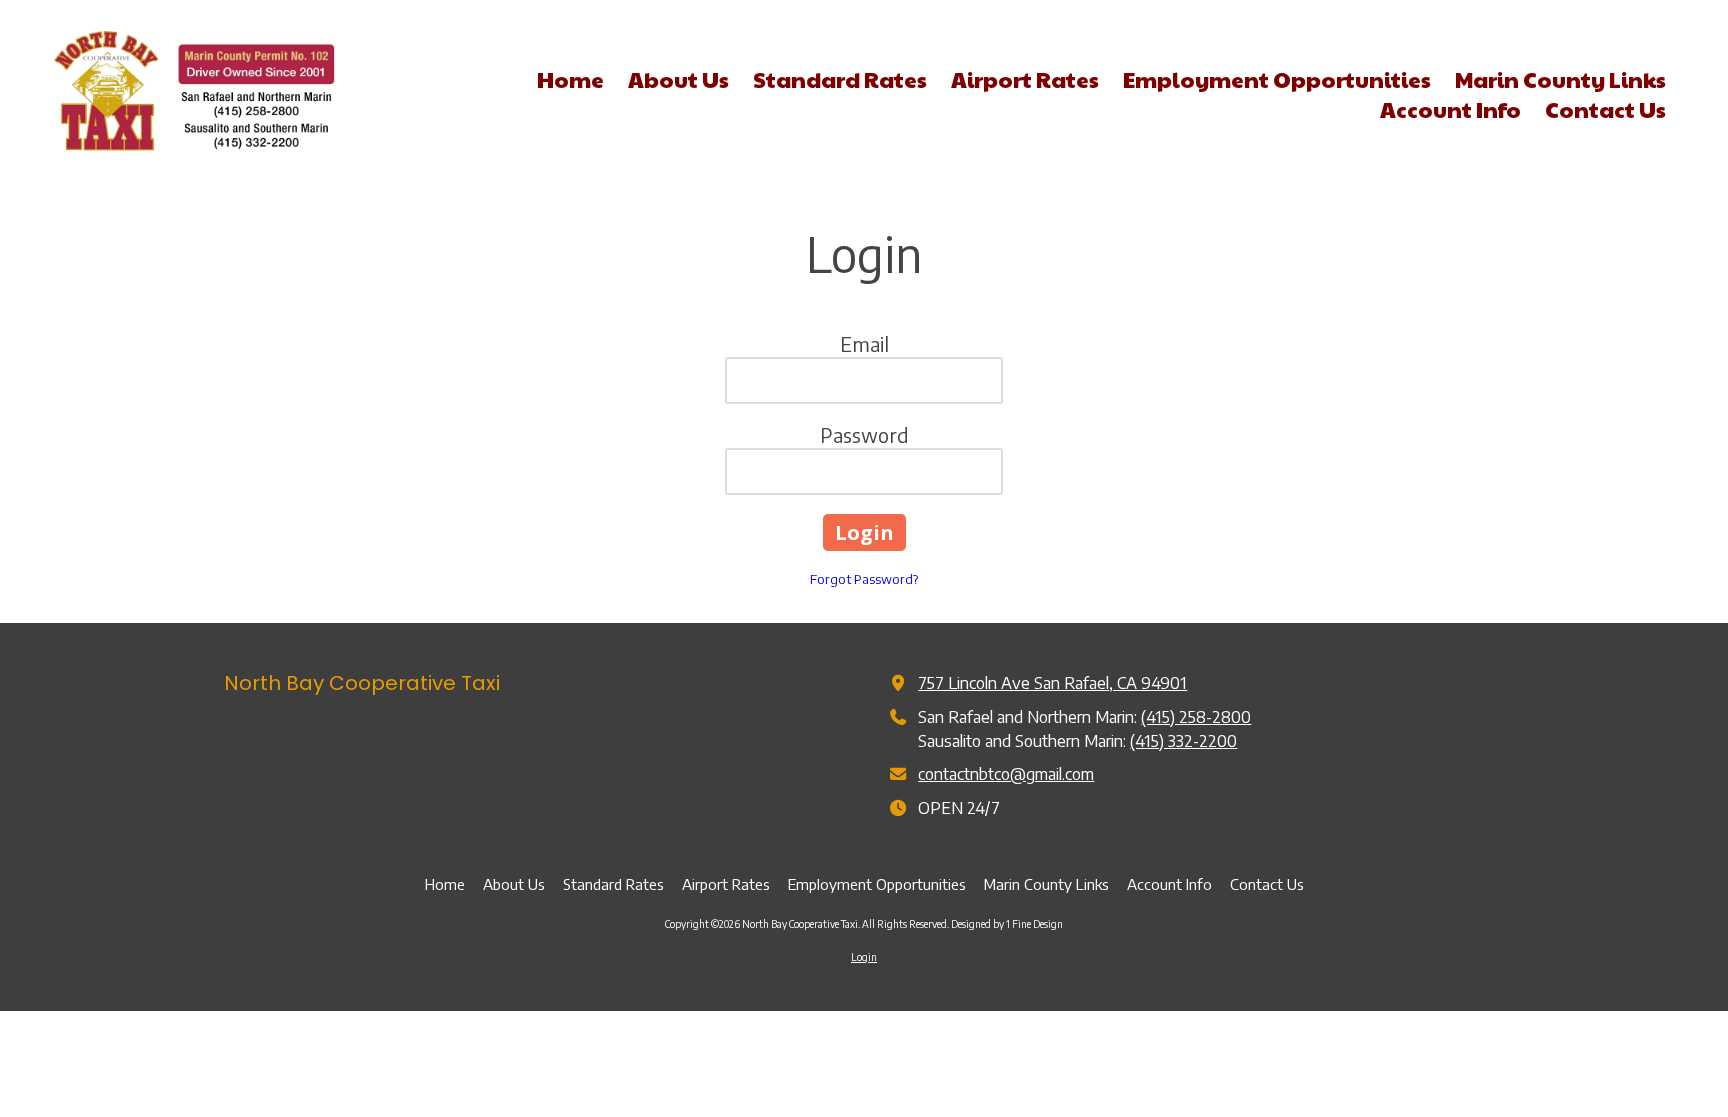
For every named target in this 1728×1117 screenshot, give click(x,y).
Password (864, 434)
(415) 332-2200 (1183, 740)
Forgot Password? (864, 579)
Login (864, 957)
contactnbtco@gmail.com (1006, 773)
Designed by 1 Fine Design (1007, 924)
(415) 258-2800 (1196, 716)
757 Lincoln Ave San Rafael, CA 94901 (1052, 682)
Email (864, 343)
